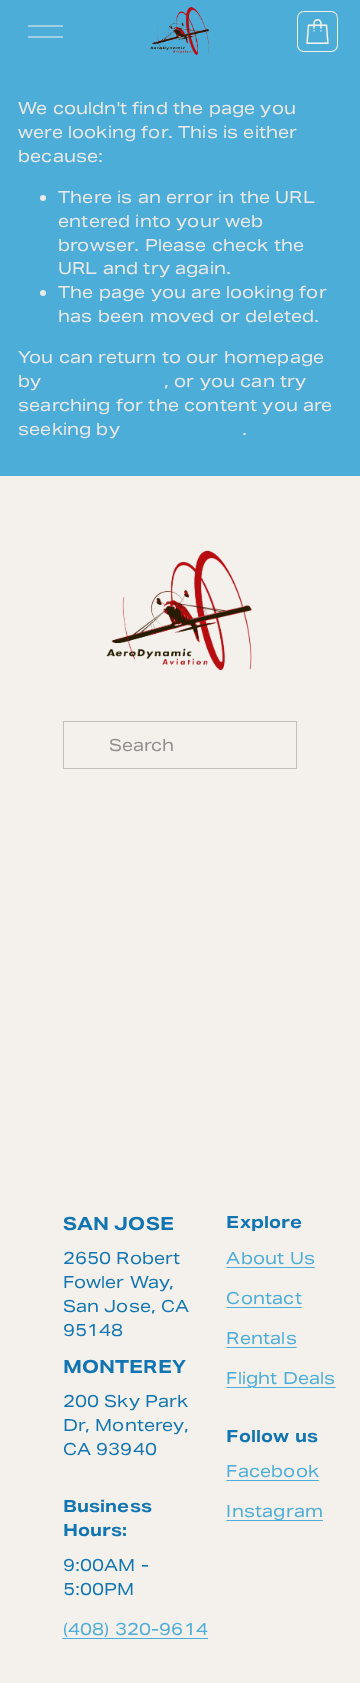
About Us (270, 1258)
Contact (263, 1298)
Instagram (274, 1511)
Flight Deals (280, 1378)
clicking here (105, 381)
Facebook (272, 1471)
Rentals (261, 1338)
